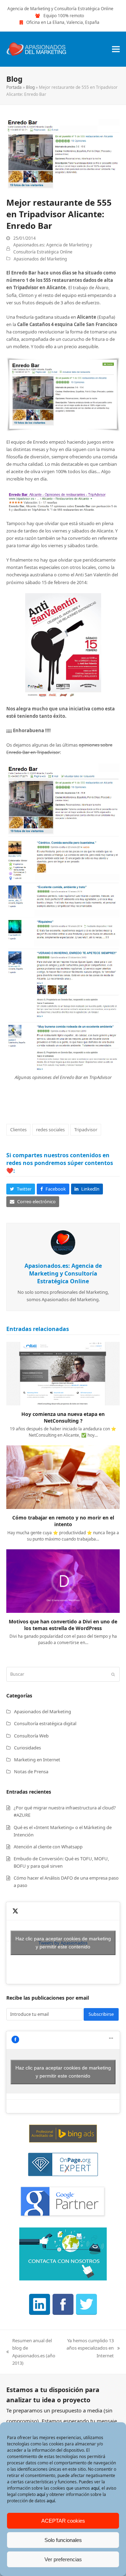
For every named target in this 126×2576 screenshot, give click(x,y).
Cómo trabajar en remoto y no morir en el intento (63, 1521)
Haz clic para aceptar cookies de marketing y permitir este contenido (63, 1943)
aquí (95, 2488)
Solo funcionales (63, 2540)
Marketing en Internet (37, 1760)
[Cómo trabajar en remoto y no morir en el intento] (63, 1477)
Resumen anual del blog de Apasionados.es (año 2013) (31, 2352)
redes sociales (50, 1130)
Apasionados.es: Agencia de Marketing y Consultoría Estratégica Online (63, 1273)
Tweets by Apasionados (63, 1943)
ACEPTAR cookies (63, 2521)
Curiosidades (27, 1748)
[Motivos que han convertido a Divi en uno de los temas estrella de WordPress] (63, 1581)
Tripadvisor (86, 1130)
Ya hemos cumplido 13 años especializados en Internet (90, 2348)
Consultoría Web (31, 1736)
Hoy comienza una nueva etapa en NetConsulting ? (63, 1417)
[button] (116, 49)
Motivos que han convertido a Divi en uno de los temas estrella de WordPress (63, 1625)
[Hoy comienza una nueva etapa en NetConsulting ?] (63, 1373)
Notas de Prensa (31, 1772)
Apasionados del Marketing (40, 259)
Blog (30, 87)
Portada (14, 87)
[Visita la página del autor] (63, 1242)
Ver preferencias (63, 2559)
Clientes (18, 1130)
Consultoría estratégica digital (45, 1723)
